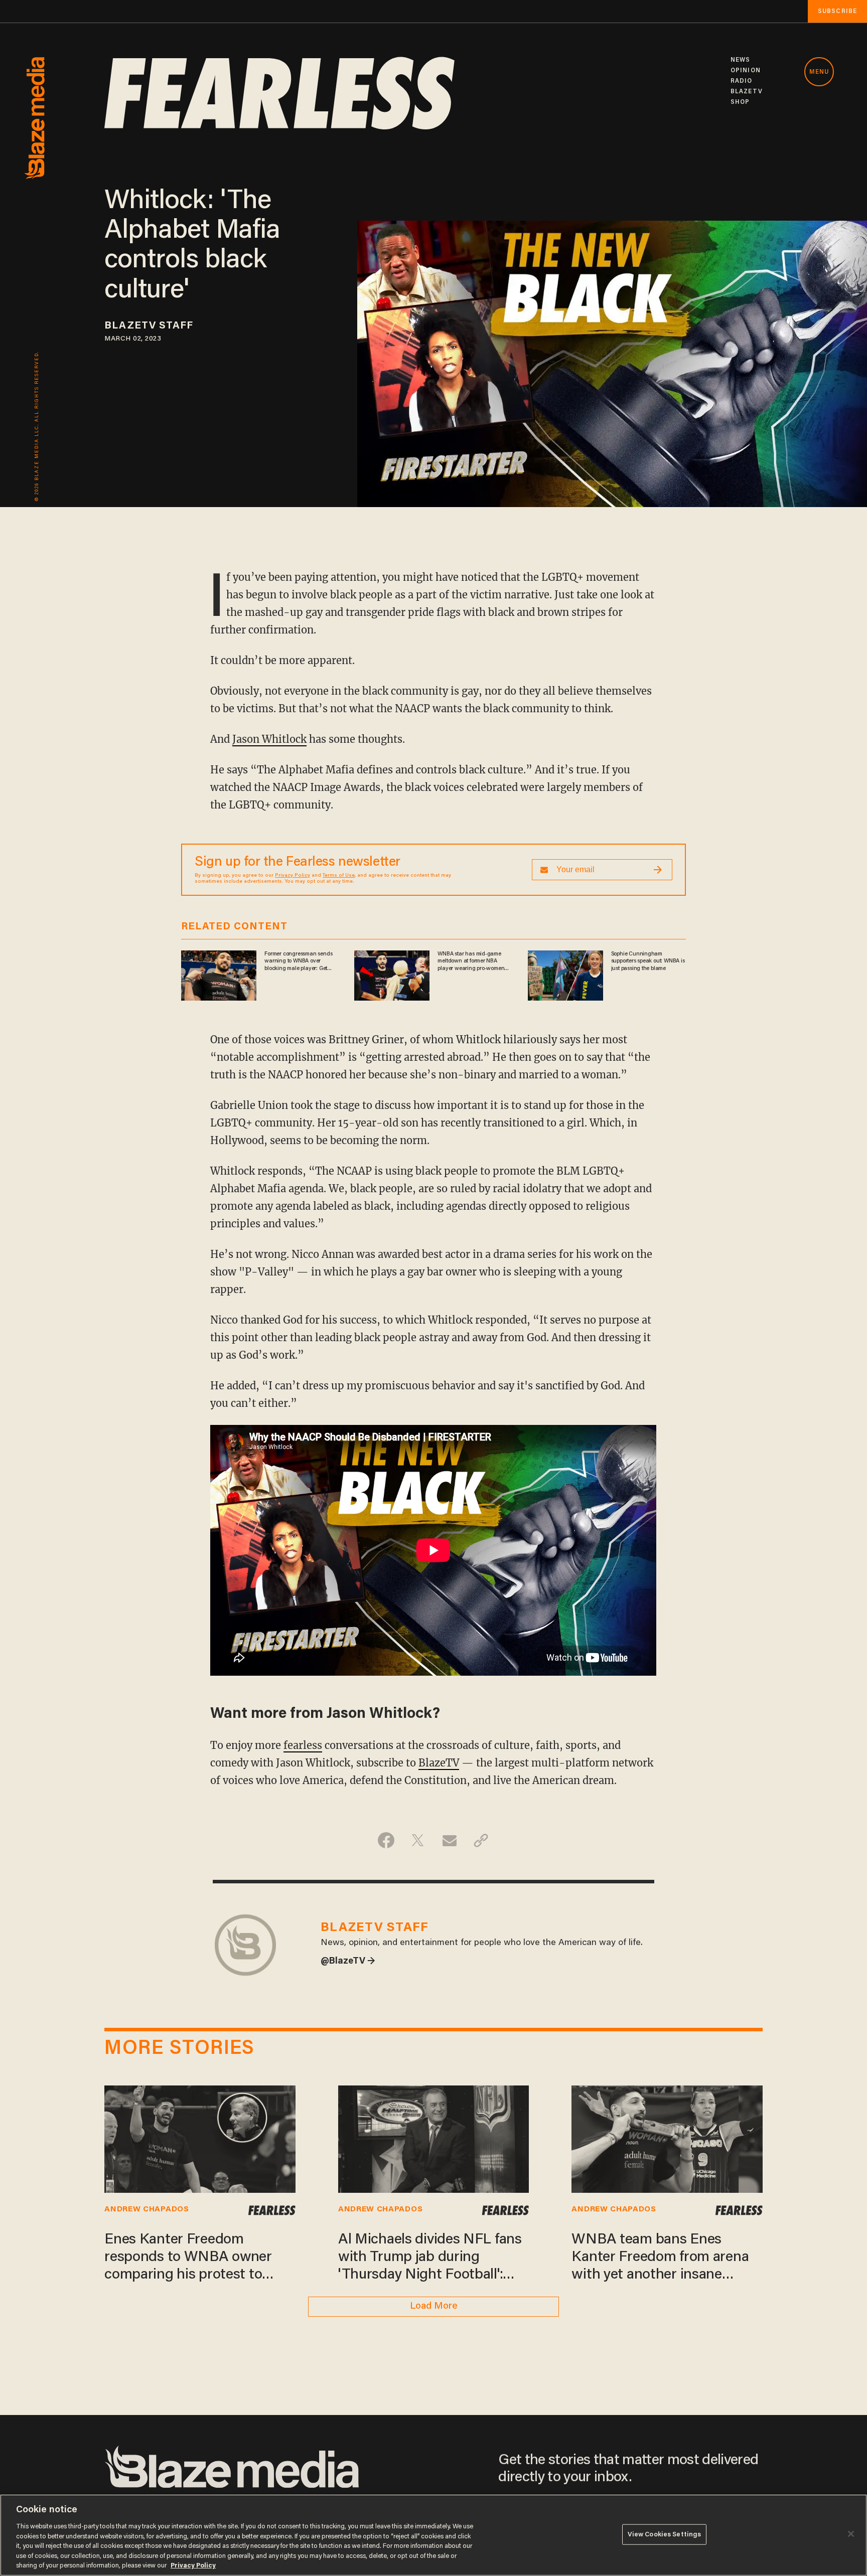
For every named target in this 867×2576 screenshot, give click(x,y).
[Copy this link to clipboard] (481, 1840)
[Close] (851, 2534)
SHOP (740, 102)
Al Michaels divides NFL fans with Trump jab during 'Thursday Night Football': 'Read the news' (430, 2259)
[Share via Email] (449, 1840)
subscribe (837, 11)
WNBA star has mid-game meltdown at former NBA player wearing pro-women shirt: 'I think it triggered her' (472, 961)
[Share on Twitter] (418, 1840)
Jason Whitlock (269, 739)
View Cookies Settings (665, 2534)
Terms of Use (339, 876)
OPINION (746, 70)
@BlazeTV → (348, 1962)
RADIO (742, 81)
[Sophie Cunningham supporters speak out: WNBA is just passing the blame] (565, 974)
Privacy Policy (293, 876)
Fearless (271, 2210)
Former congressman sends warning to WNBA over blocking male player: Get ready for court (298, 961)
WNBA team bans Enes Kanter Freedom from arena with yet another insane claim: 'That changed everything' (660, 2259)
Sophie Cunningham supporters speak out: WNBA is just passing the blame (648, 961)
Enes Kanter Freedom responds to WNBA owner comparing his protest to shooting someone (188, 2259)
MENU (819, 72)
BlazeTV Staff (149, 326)
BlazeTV (439, 1763)
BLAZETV (747, 92)
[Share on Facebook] (386, 1840)
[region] (434, 2535)
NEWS (740, 60)
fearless (303, 1745)
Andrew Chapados (147, 2209)
